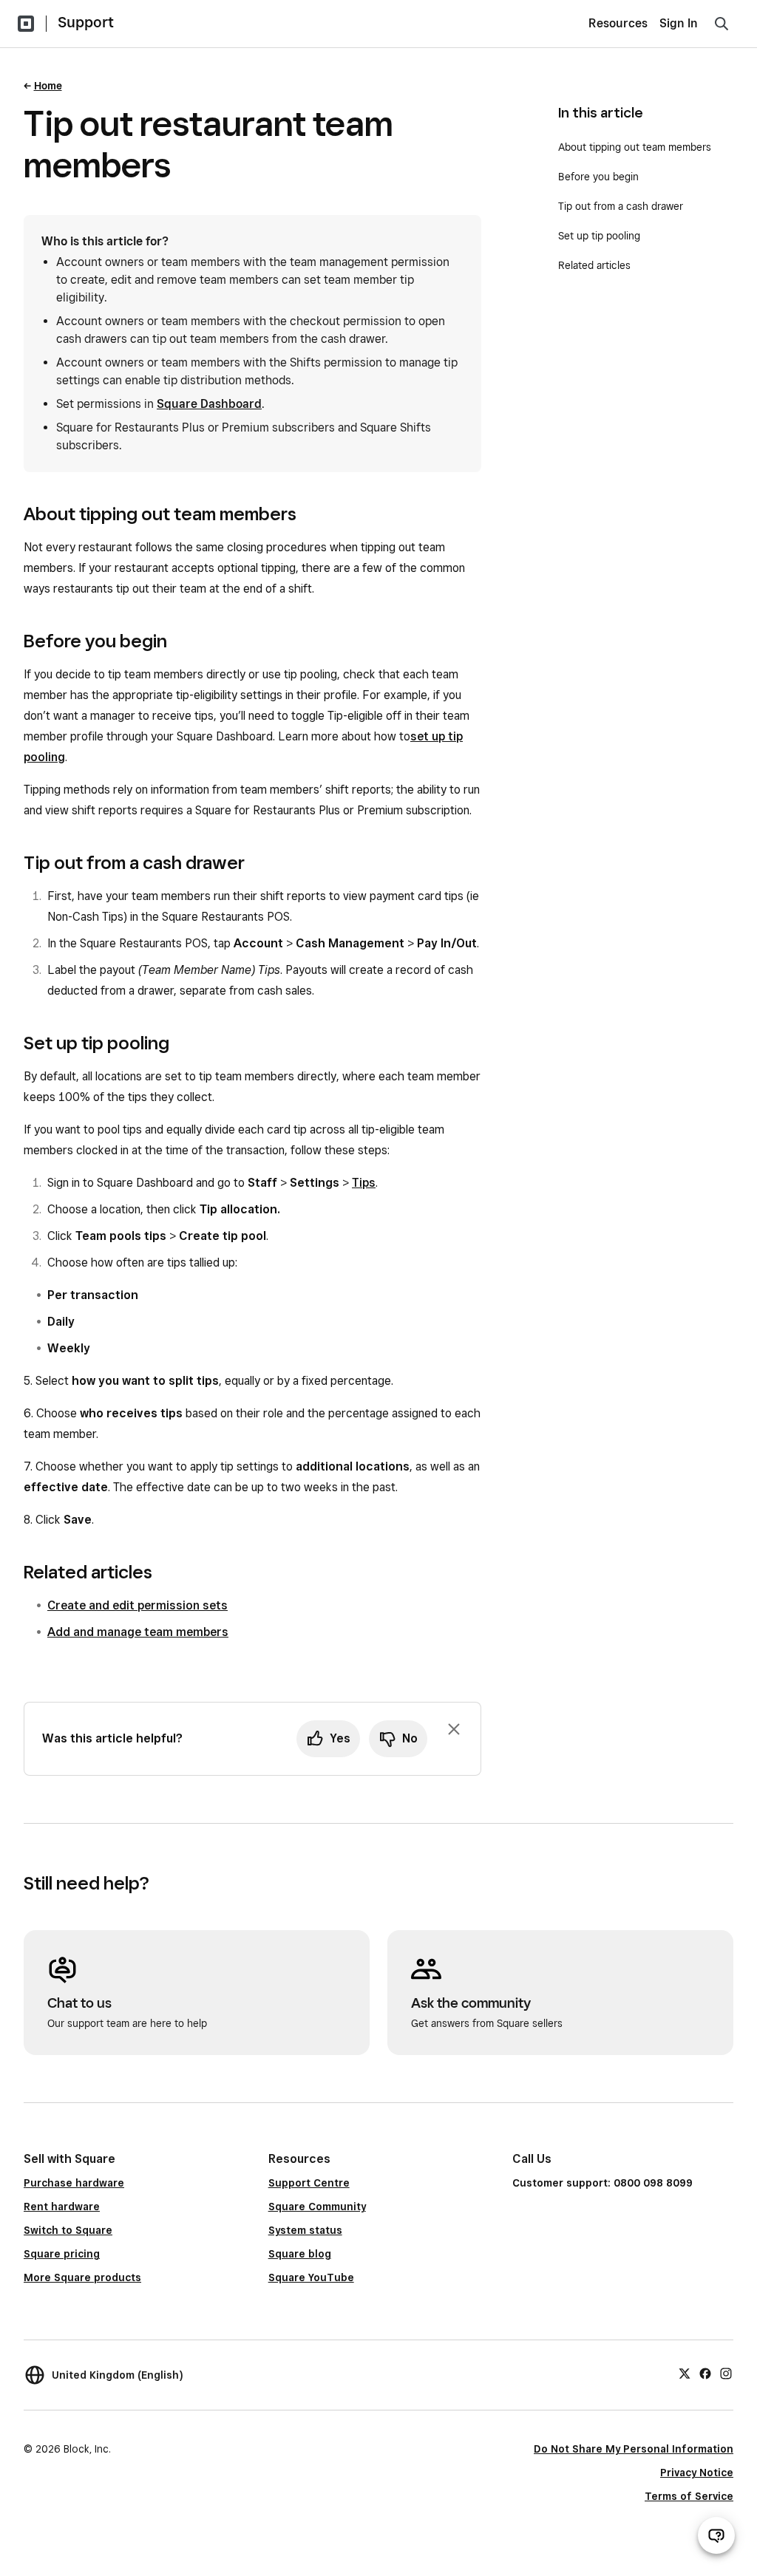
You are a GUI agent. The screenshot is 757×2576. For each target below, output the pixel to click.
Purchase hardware (74, 2183)
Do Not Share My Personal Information (634, 2449)
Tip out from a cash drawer (621, 206)
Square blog (300, 2254)
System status (305, 2230)
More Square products (82, 2277)
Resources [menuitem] (618, 23)
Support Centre (309, 2183)
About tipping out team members (635, 147)
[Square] (26, 24)
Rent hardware (62, 2207)
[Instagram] (726, 2373)
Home (48, 86)
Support (86, 22)
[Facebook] (705, 2373)
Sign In (679, 23)
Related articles (594, 265)
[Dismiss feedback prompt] (454, 1729)
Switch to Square (68, 2230)
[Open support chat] (716, 2535)
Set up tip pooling (599, 236)
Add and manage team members (138, 1632)
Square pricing (62, 2254)
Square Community (317, 2207)
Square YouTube (311, 2277)
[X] (685, 2373)
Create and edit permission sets (138, 1605)
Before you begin (598, 177)
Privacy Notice (697, 2473)
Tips (364, 1183)
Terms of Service (689, 2496)
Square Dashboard (209, 404)
